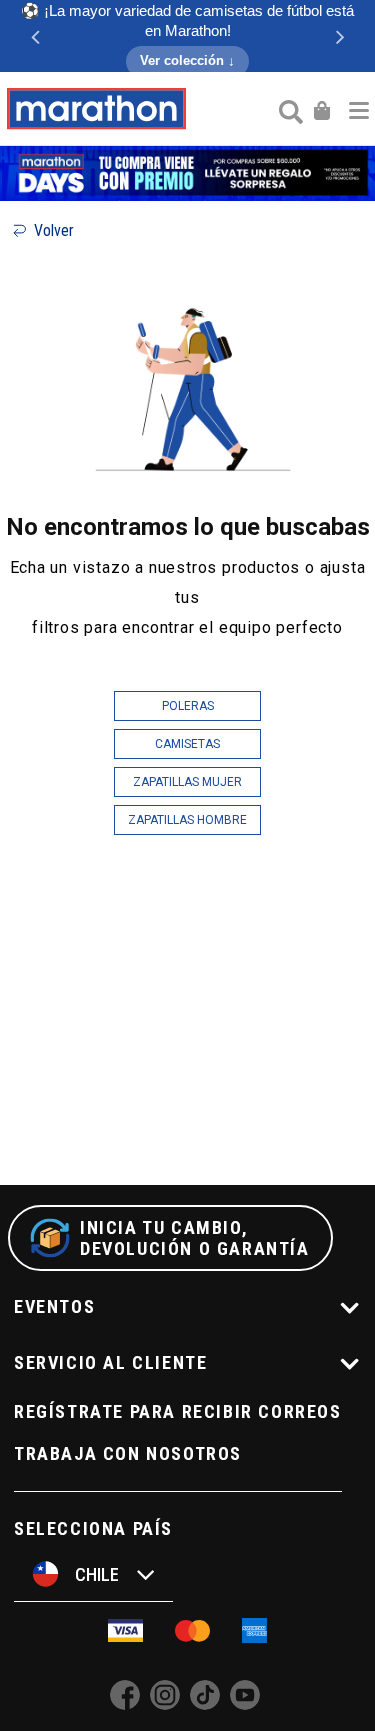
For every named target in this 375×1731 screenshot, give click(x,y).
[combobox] (289, 111)
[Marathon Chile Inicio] (96, 109)
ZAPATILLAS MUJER (187, 782)
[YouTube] (245, 1704)
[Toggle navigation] (359, 109)
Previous (35, 36)
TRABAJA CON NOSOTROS (128, 1453)
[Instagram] (165, 1704)
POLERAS (188, 706)
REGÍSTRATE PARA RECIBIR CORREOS (178, 1411)
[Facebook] (125, 1704)
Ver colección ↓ (187, 60)
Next (340, 36)
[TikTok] (205, 1704)
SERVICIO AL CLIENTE (110, 1362)
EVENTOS (54, 1306)
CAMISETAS (187, 744)
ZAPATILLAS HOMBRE (187, 820)
